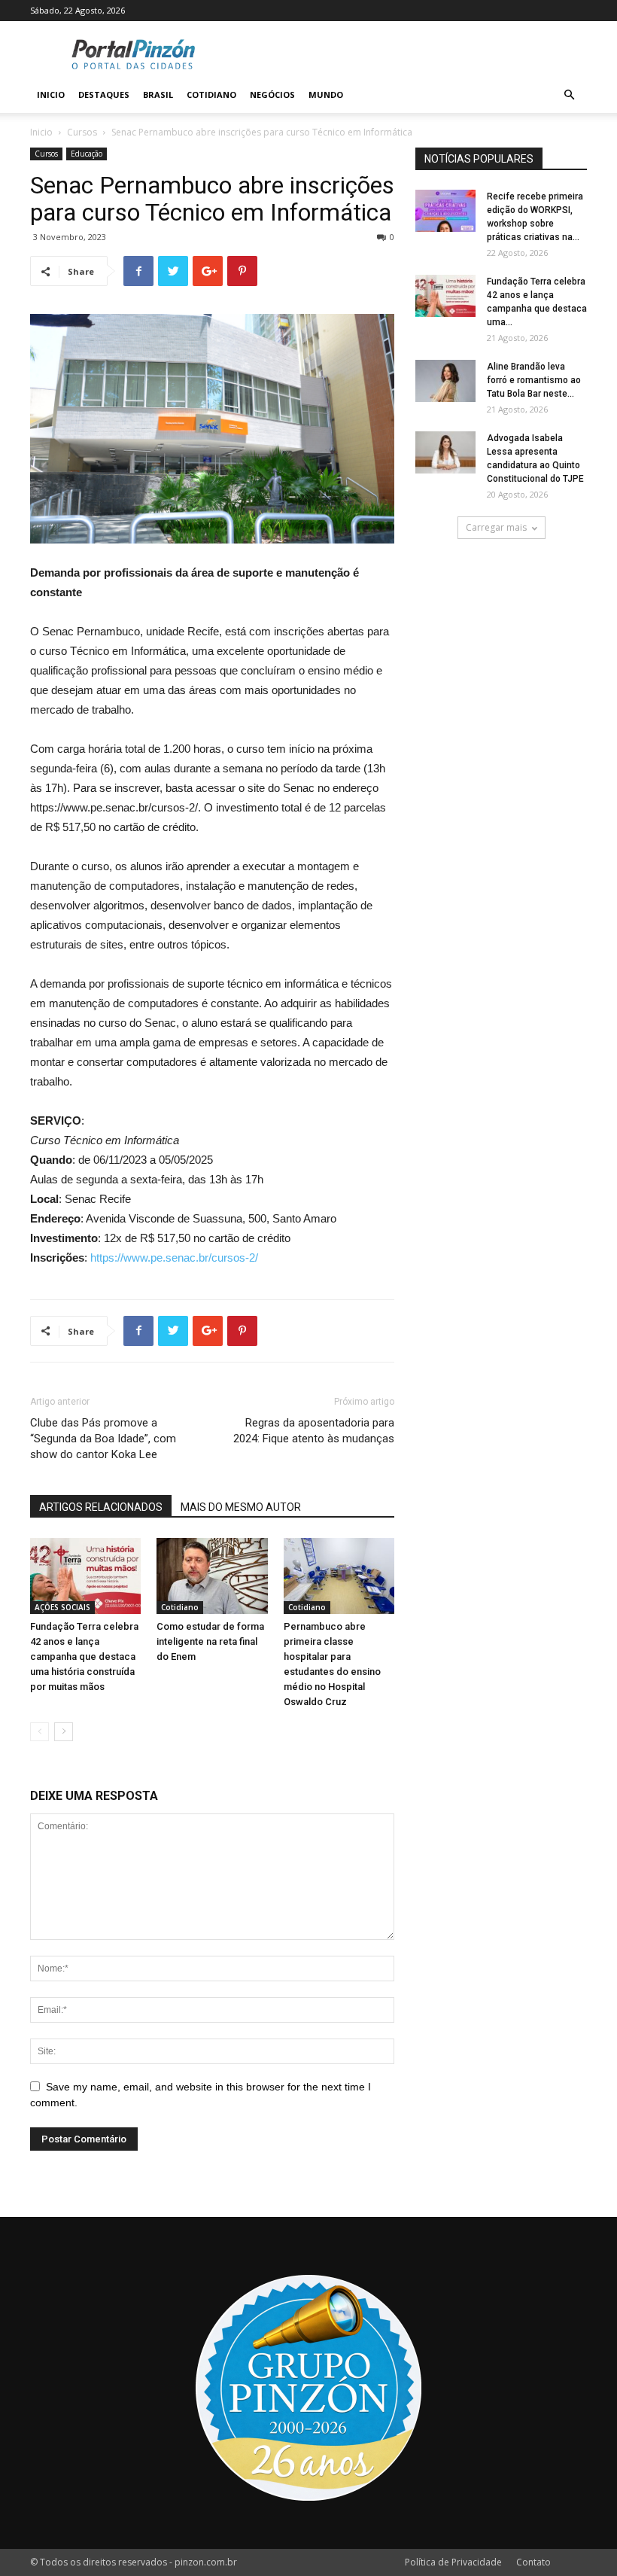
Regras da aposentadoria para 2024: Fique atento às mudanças (314, 1431)
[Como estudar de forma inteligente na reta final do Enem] (212, 1576)
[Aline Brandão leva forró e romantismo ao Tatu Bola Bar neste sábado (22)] (445, 381)
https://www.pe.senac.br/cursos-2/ (174, 1258)
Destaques (104, 94)
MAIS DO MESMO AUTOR (241, 1507)
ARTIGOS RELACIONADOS (101, 1507)
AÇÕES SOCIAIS (62, 1607)
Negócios (272, 94)
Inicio (51, 94)
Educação (87, 154)
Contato (533, 2562)
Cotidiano (211, 94)
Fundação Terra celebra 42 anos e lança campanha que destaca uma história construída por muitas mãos (84, 1656)
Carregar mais (496, 527)
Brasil (158, 94)
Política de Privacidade (453, 2562)
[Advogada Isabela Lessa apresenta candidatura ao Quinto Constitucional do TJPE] (445, 452)
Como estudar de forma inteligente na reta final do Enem (210, 1641)
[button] (569, 95)
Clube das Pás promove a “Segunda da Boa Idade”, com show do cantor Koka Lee (103, 1439)
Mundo (326, 94)
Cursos (82, 132)
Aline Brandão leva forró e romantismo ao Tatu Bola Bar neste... (534, 380)
